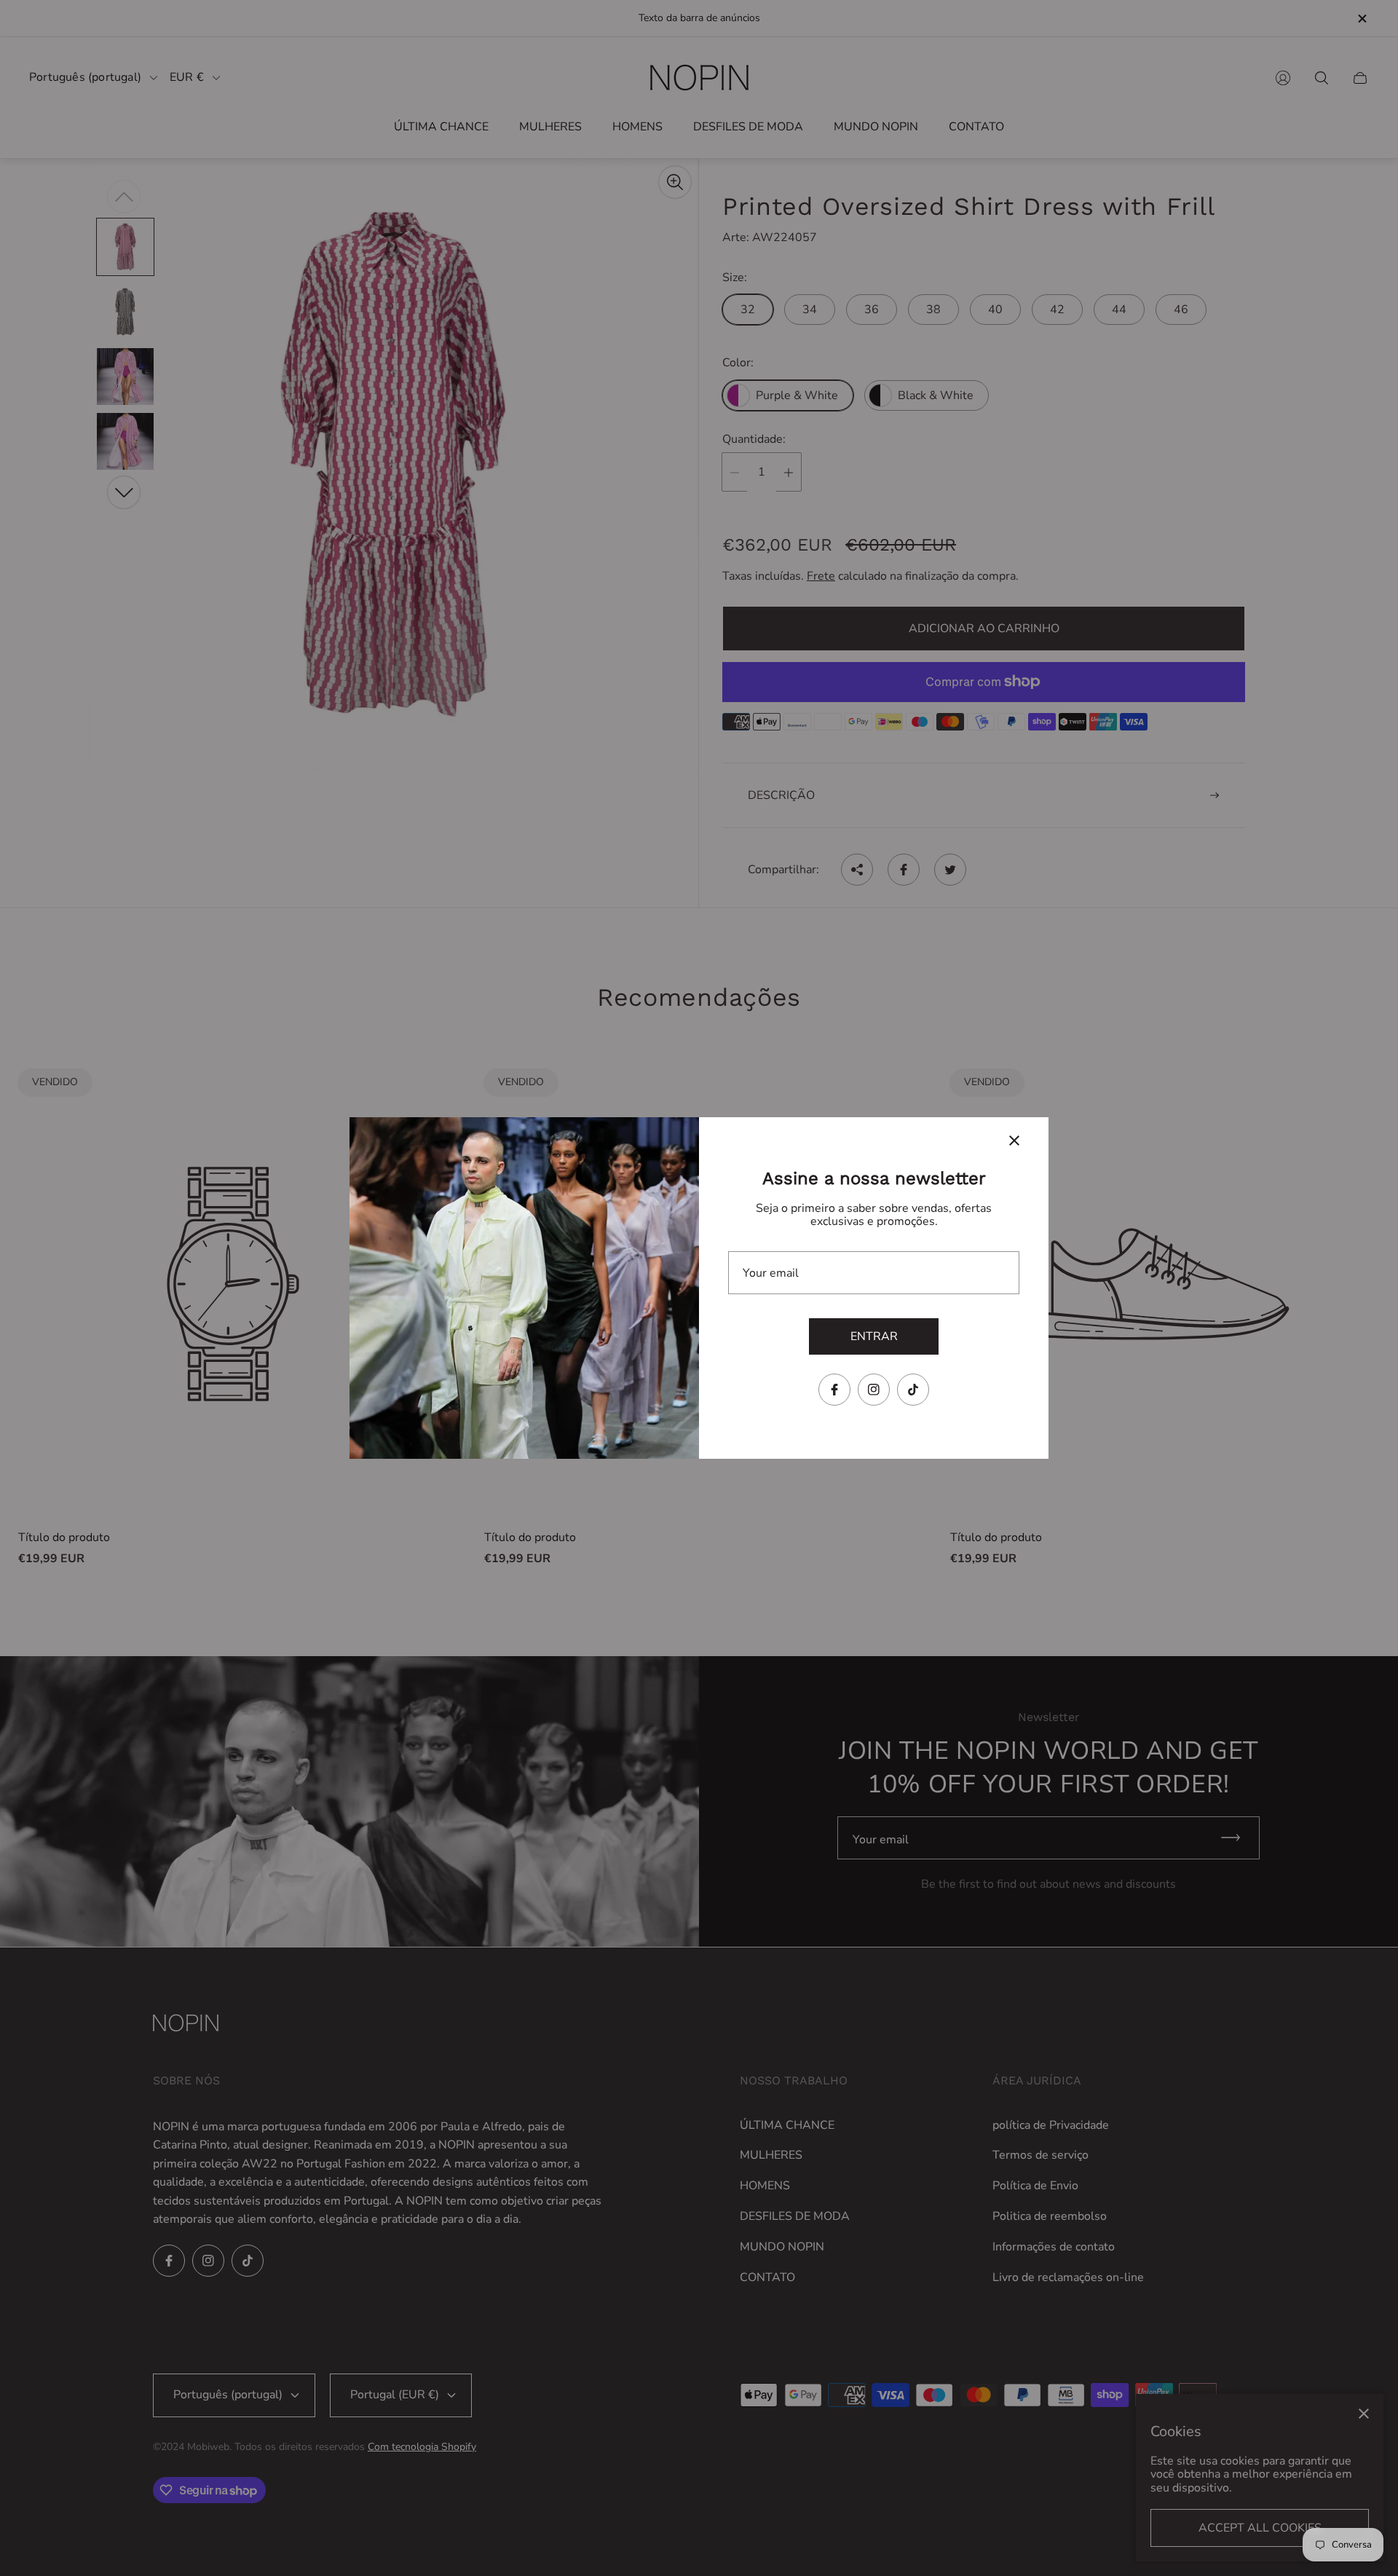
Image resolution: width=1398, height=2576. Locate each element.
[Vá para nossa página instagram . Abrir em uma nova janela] (874, 1390)
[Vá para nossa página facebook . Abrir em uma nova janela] (834, 1390)
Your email (771, 1273)
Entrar (874, 1336)
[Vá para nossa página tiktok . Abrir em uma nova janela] (913, 1390)
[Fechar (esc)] (1014, 1141)
